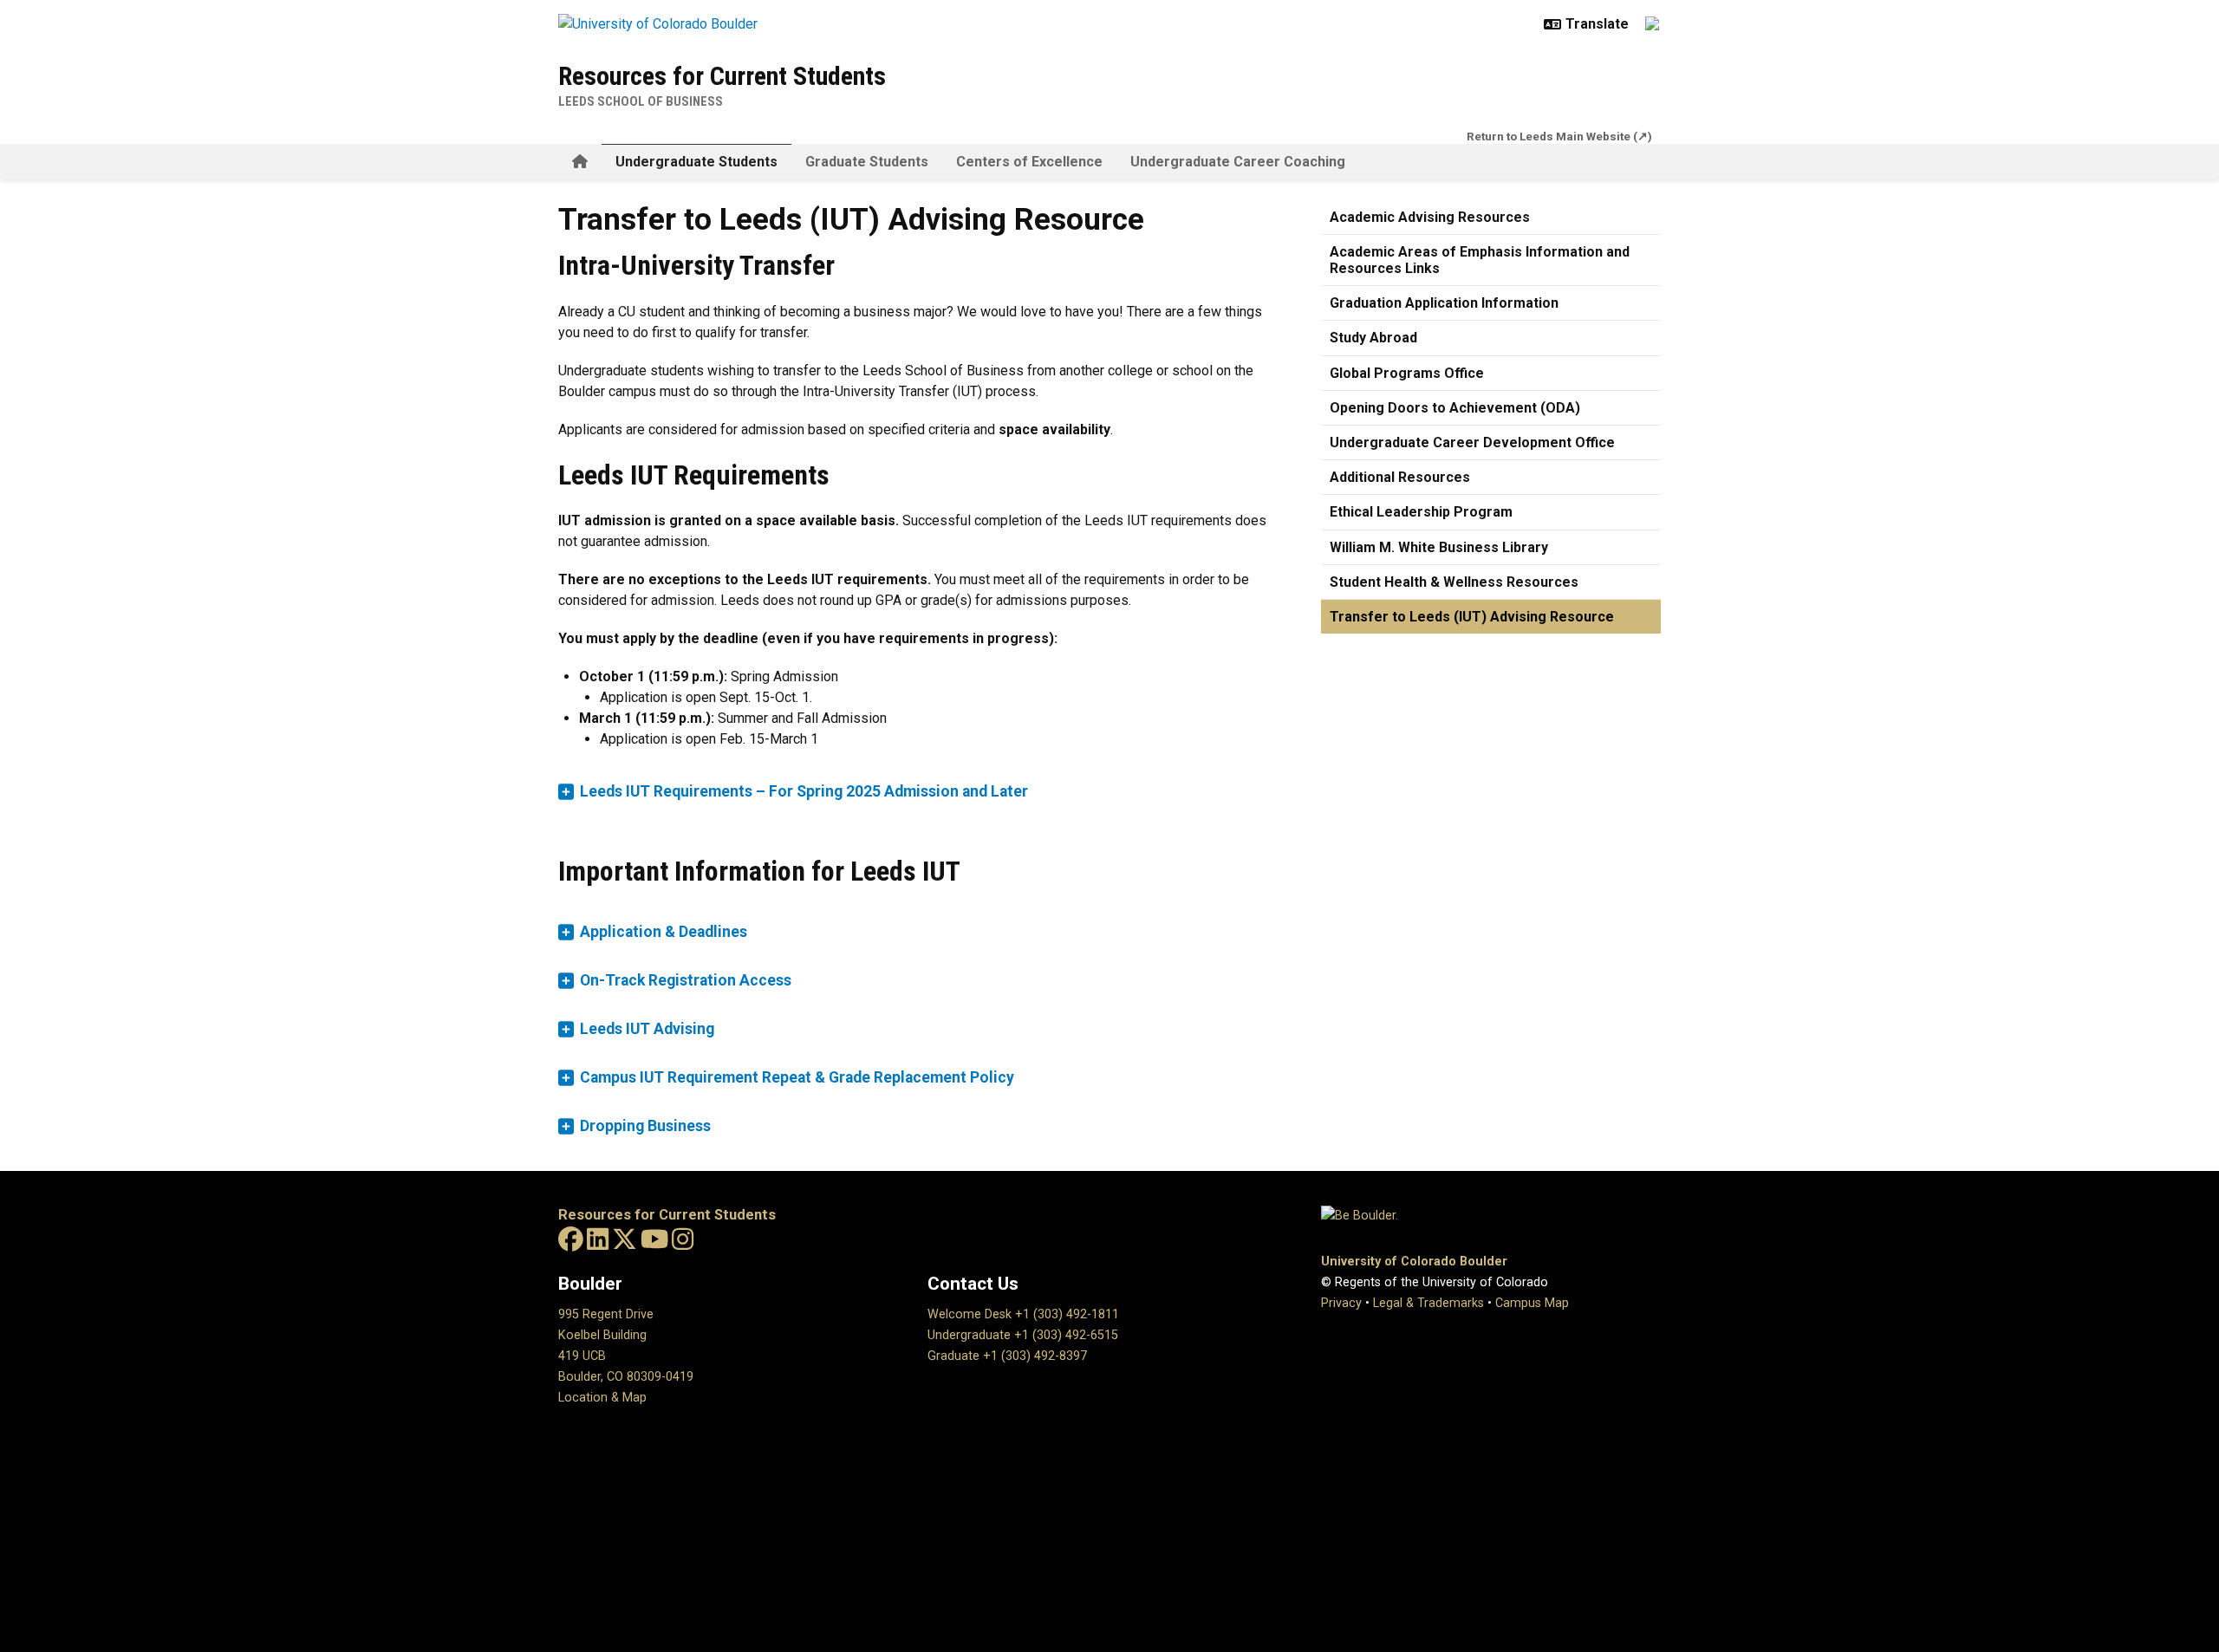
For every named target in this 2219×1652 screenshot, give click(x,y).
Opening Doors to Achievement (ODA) (1455, 408)
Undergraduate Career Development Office (1472, 442)
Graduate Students (867, 162)
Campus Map (1532, 1303)
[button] (919, 791)
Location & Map (602, 1398)
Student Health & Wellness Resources (1454, 582)
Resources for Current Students (722, 76)
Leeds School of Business (641, 101)
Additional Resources (1400, 477)
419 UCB (582, 1356)
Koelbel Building (602, 1335)
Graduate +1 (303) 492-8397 (1007, 1356)
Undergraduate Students (696, 162)
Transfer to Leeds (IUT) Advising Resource (1472, 617)
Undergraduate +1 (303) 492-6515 (1023, 1335)
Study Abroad (1373, 338)
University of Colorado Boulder (1414, 1262)
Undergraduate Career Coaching (1238, 162)
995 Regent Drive (606, 1314)
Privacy (1341, 1303)
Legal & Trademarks (1428, 1303)
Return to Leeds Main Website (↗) (1559, 136)
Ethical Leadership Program (1421, 512)
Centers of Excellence (1029, 162)
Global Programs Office (1407, 373)
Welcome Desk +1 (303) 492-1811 (1023, 1314)
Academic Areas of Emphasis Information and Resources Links (1480, 260)
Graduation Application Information (1444, 303)
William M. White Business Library (1439, 547)
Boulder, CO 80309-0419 (626, 1377)
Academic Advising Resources (1430, 217)
